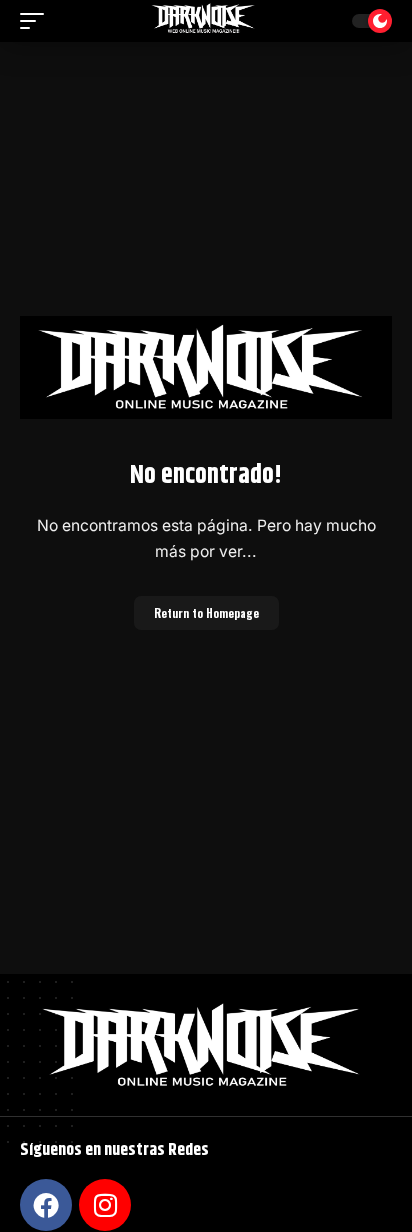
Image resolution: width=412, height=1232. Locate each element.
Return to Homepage (206, 613)
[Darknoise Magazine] (206, 21)
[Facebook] (46, 1205)
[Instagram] (105, 1205)
